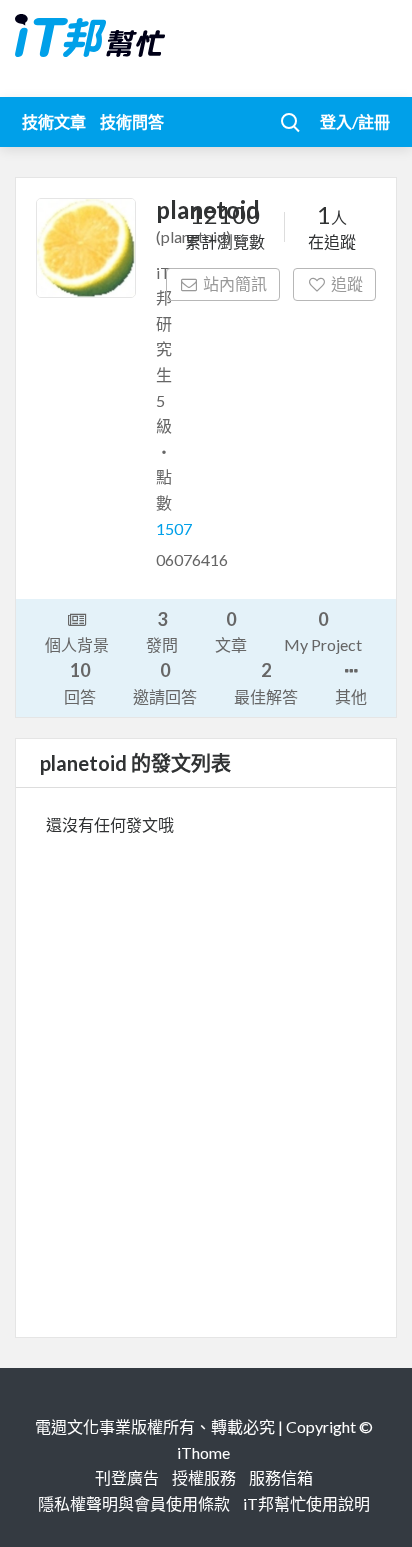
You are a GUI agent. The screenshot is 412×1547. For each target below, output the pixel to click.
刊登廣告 (127, 1477)
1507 (174, 528)
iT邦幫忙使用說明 (306, 1503)
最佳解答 (266, 682)
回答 (80, 682)
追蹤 (347, 283)
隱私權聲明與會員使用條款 (134, 1503)
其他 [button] (351, 696)
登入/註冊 (355, 121)
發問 (162, 631)
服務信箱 (281, 1477)
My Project (323, 631)
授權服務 (204, 1477)
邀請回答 (165, 682)
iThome (203, 1452)
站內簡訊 (235, 283)
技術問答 (132, 121)
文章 (231, 631)
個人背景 (77, 644)
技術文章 (54, 121)
